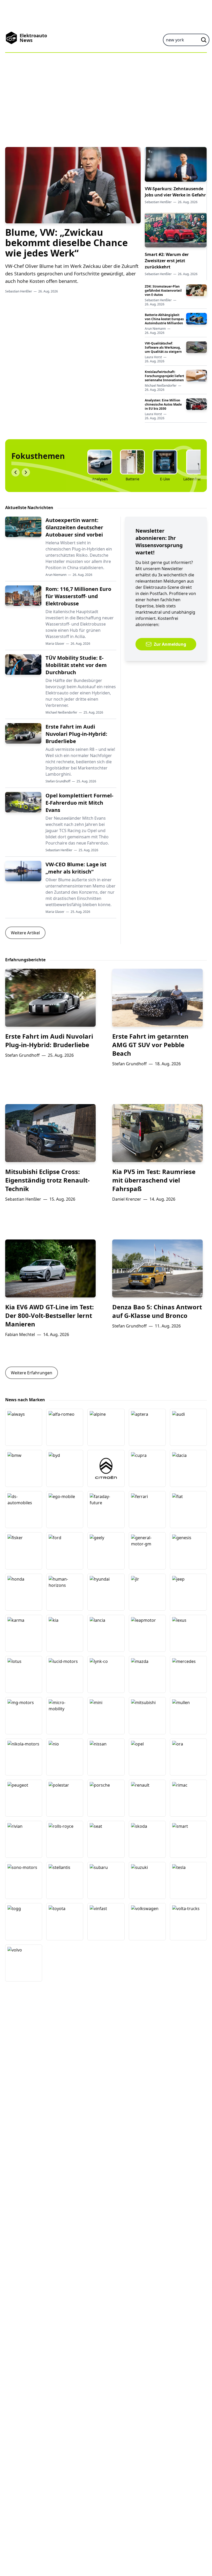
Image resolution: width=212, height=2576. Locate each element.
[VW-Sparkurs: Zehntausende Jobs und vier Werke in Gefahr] (176, 164)
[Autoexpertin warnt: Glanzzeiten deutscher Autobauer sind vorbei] (23, 527)
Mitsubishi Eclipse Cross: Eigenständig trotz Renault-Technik (47, 1180)
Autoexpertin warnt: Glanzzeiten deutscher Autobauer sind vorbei (74, 527)
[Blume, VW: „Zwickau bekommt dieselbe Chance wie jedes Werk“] (73, 185)
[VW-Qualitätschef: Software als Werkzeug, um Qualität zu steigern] (196, 347)
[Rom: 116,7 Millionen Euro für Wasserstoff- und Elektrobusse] (23, 596)
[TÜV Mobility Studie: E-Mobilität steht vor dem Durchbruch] (23, 665)
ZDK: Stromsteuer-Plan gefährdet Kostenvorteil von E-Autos (163, 291)
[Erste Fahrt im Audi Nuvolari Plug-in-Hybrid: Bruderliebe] (23, 733)
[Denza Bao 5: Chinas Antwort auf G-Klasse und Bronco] (157, 1268)
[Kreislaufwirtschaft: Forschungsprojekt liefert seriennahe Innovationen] (196, 376)
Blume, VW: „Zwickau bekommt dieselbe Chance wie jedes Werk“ (66, 243)
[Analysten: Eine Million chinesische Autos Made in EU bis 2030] (196, 404)
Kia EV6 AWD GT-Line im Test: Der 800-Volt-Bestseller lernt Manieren (50, 1315)
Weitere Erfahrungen (32, 1373)
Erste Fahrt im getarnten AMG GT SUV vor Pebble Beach (150, 1045)
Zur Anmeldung (170, 644)
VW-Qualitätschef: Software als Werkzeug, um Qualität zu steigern (163, 347)
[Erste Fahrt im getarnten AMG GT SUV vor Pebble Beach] (157, 998)
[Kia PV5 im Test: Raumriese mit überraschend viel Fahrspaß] (157, 1133)
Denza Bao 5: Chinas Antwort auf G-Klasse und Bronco (157, 1311)
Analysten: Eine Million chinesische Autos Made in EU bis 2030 (163, 404)
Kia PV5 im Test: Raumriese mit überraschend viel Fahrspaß (154, 1180)
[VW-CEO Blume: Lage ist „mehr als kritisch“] (23, 871)
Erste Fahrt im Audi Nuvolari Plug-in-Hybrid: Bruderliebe (76, 734)
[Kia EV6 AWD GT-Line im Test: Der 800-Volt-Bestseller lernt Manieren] (50, 1268)
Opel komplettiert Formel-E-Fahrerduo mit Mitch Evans (79, 803)
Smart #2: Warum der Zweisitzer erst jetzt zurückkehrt (167, 261)
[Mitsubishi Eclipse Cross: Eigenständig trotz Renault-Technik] (50, 1133)
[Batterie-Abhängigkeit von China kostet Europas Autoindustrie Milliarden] (196, 319)
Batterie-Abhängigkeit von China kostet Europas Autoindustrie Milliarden (164, 319)
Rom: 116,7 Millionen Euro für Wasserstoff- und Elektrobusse (78, 596)
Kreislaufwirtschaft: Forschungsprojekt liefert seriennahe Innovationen (164, 376)
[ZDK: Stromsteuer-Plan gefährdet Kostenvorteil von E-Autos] (196, 290)
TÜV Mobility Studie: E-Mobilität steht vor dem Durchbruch (76, 665)
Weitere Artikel (25, 933)
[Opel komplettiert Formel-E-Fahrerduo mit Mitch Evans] (23, 802)
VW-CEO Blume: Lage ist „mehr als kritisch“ (76, 868)
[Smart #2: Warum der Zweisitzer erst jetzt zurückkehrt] (176, 230)
